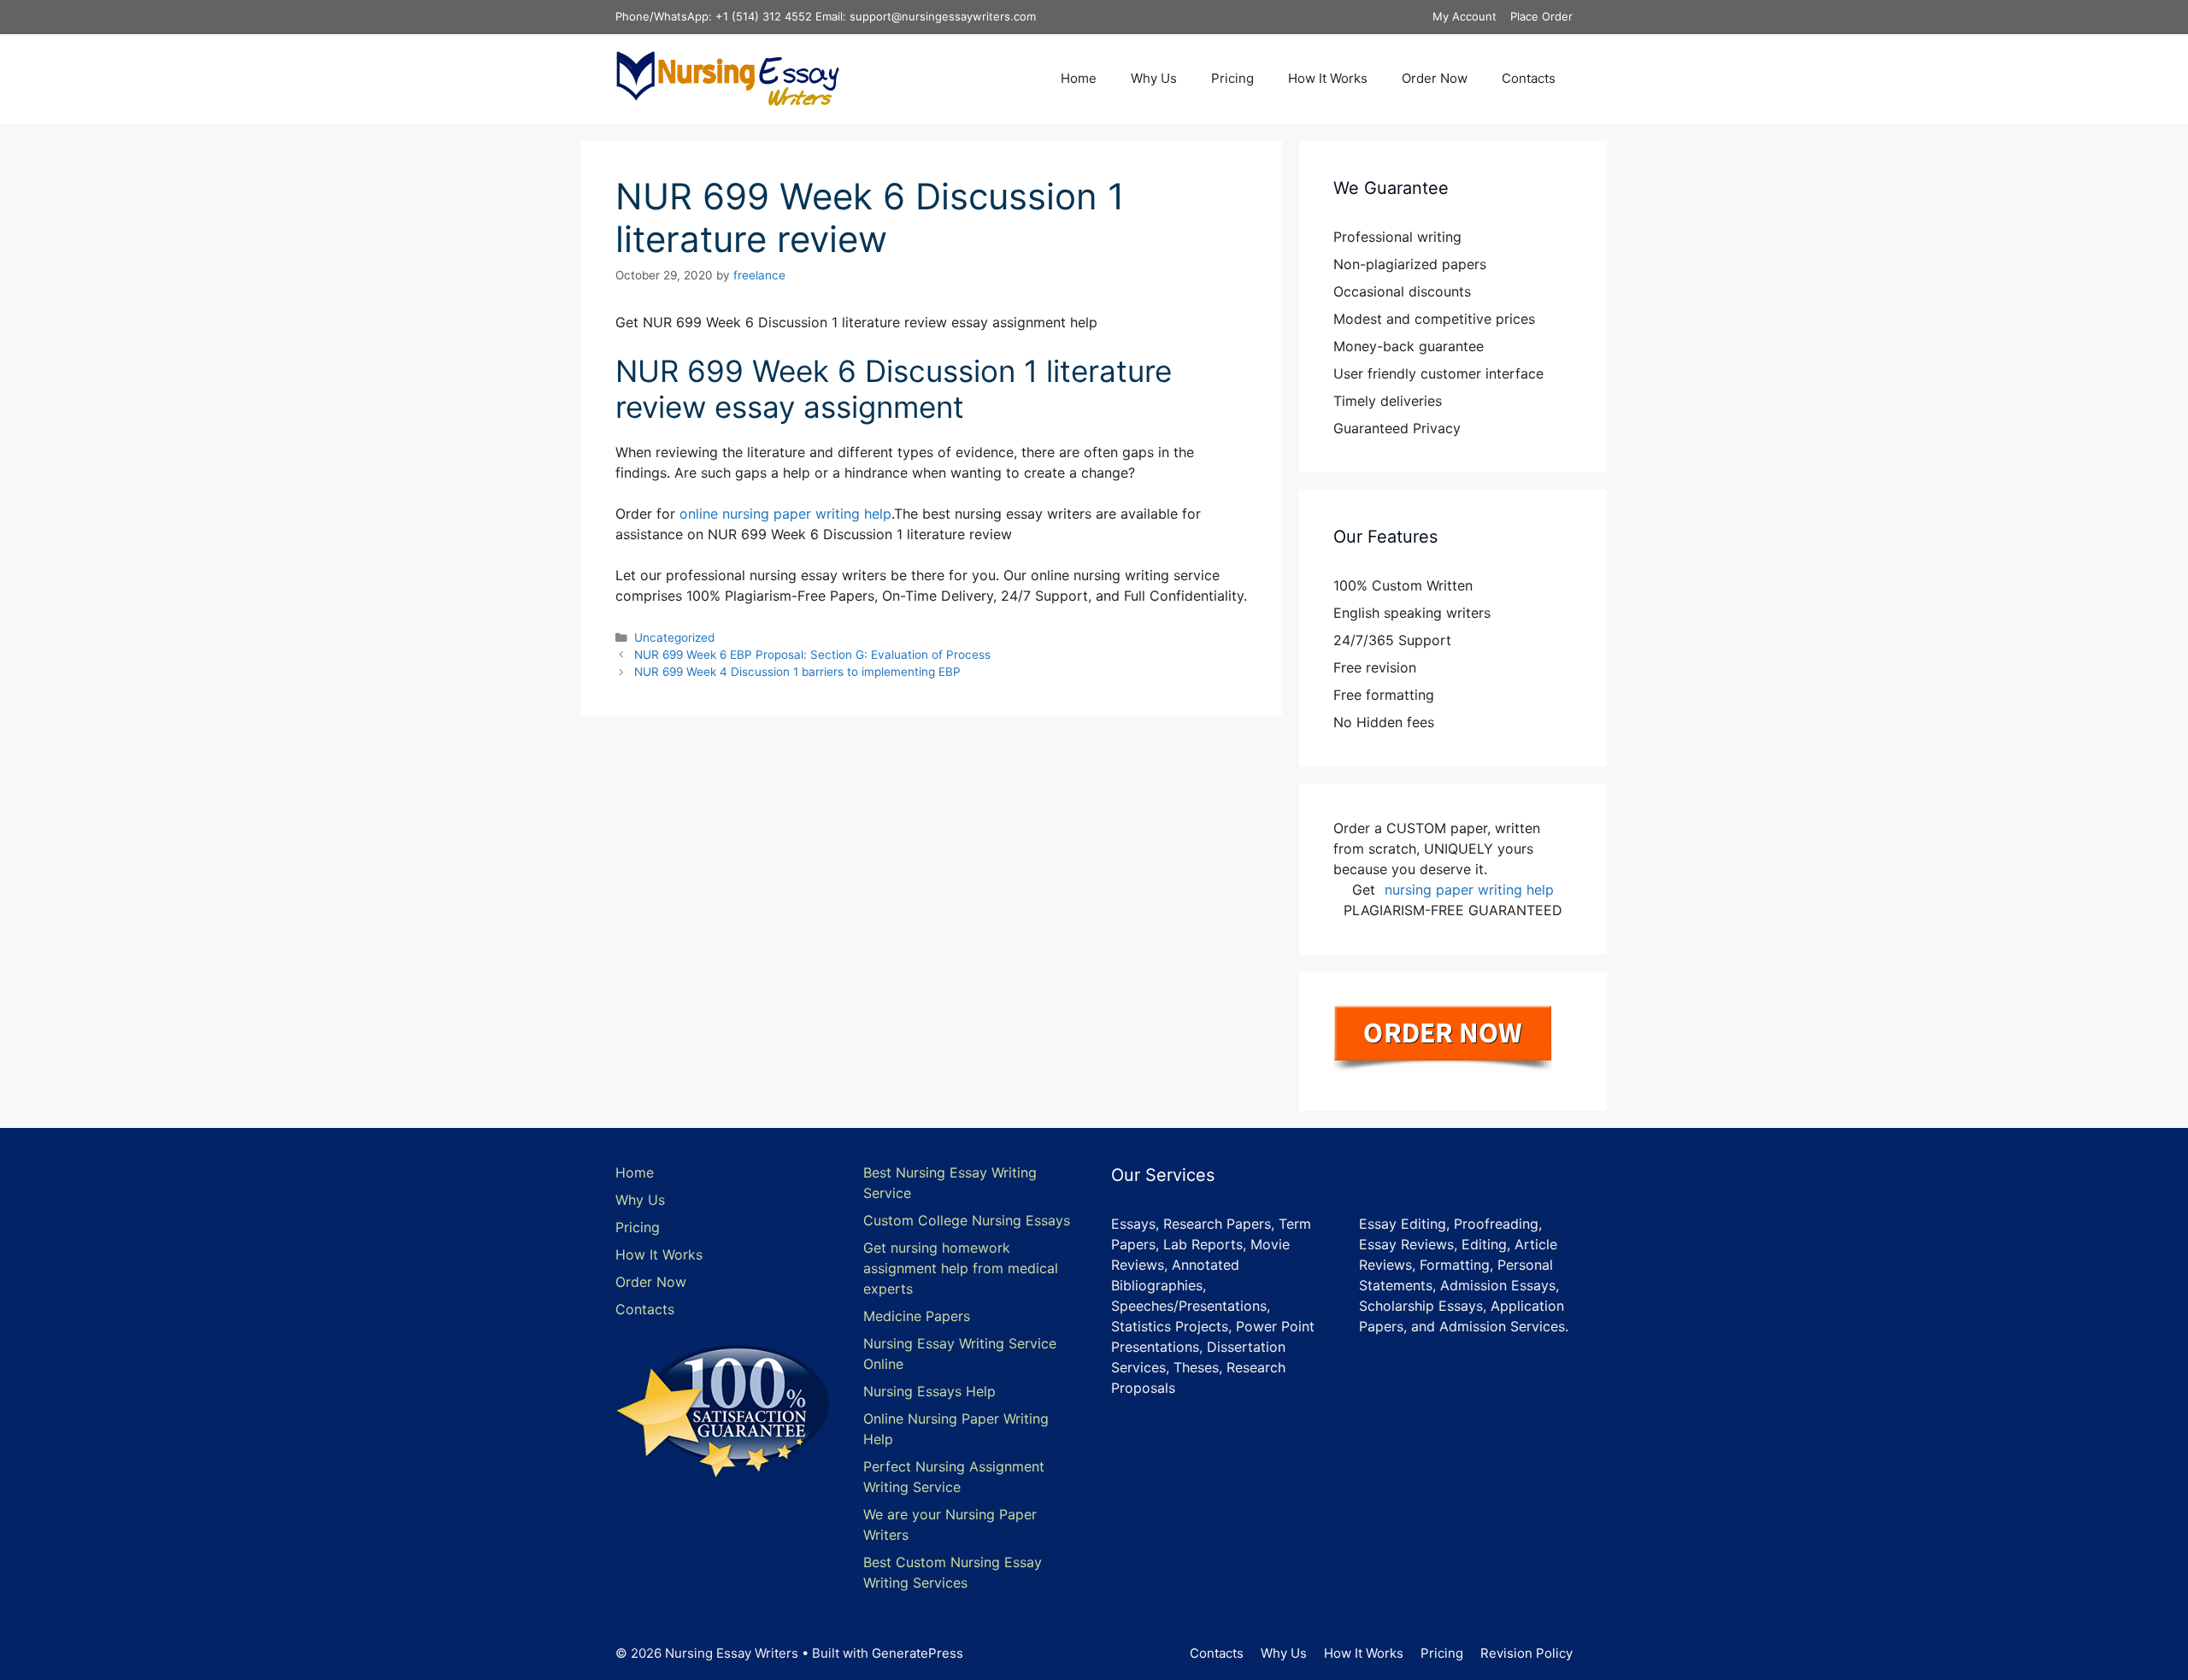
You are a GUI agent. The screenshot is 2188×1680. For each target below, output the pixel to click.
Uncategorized (674, 637)
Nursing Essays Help (929, 1391)
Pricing (1232, 78)
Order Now (1435, 78)
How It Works (1328, 78)
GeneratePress (918, 1653)
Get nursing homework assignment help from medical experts (961, 1268)
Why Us (1154, 78)
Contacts (1529, 78)
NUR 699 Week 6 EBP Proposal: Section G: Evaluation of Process (812, 655)
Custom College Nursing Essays (967, 1220)
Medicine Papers (917, 1316)
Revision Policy (1526, 1653)
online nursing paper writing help (785, 514)
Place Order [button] (1541, 16)
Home (1079, 78)
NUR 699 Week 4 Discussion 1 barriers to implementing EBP (797, 672)
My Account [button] (1465, 16)
